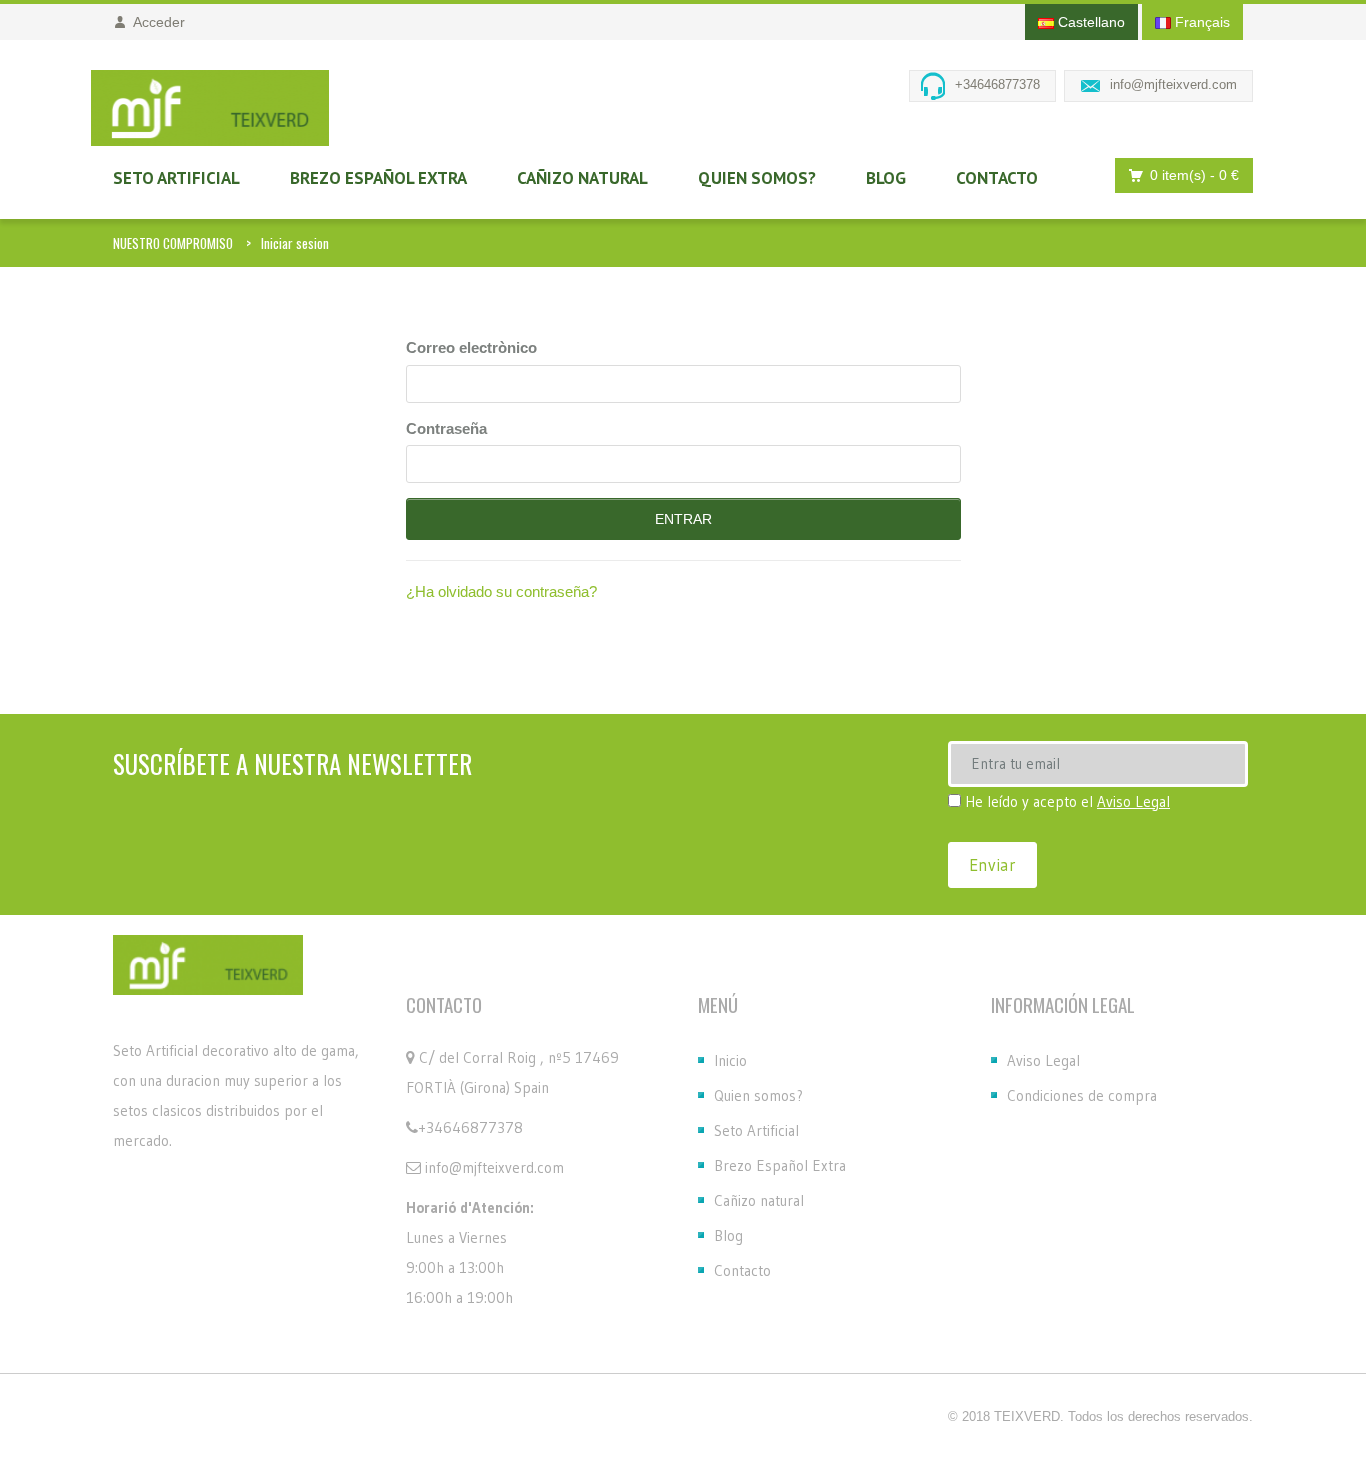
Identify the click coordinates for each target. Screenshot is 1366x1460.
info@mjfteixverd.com (1173, 84)
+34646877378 (997, 84)
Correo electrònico (471, 347)
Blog (886, 178)
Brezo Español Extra (378, 178)
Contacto (997, 178)
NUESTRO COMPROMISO (173, 243)
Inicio (730, 1060)
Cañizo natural (582, 178)
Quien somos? (757, 178)
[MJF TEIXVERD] (210, 108)
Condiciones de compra (1082, 1095)
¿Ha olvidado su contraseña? (501, 591)
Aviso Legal (1133, 801)
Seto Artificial (176, 178)
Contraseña (446, 428)
